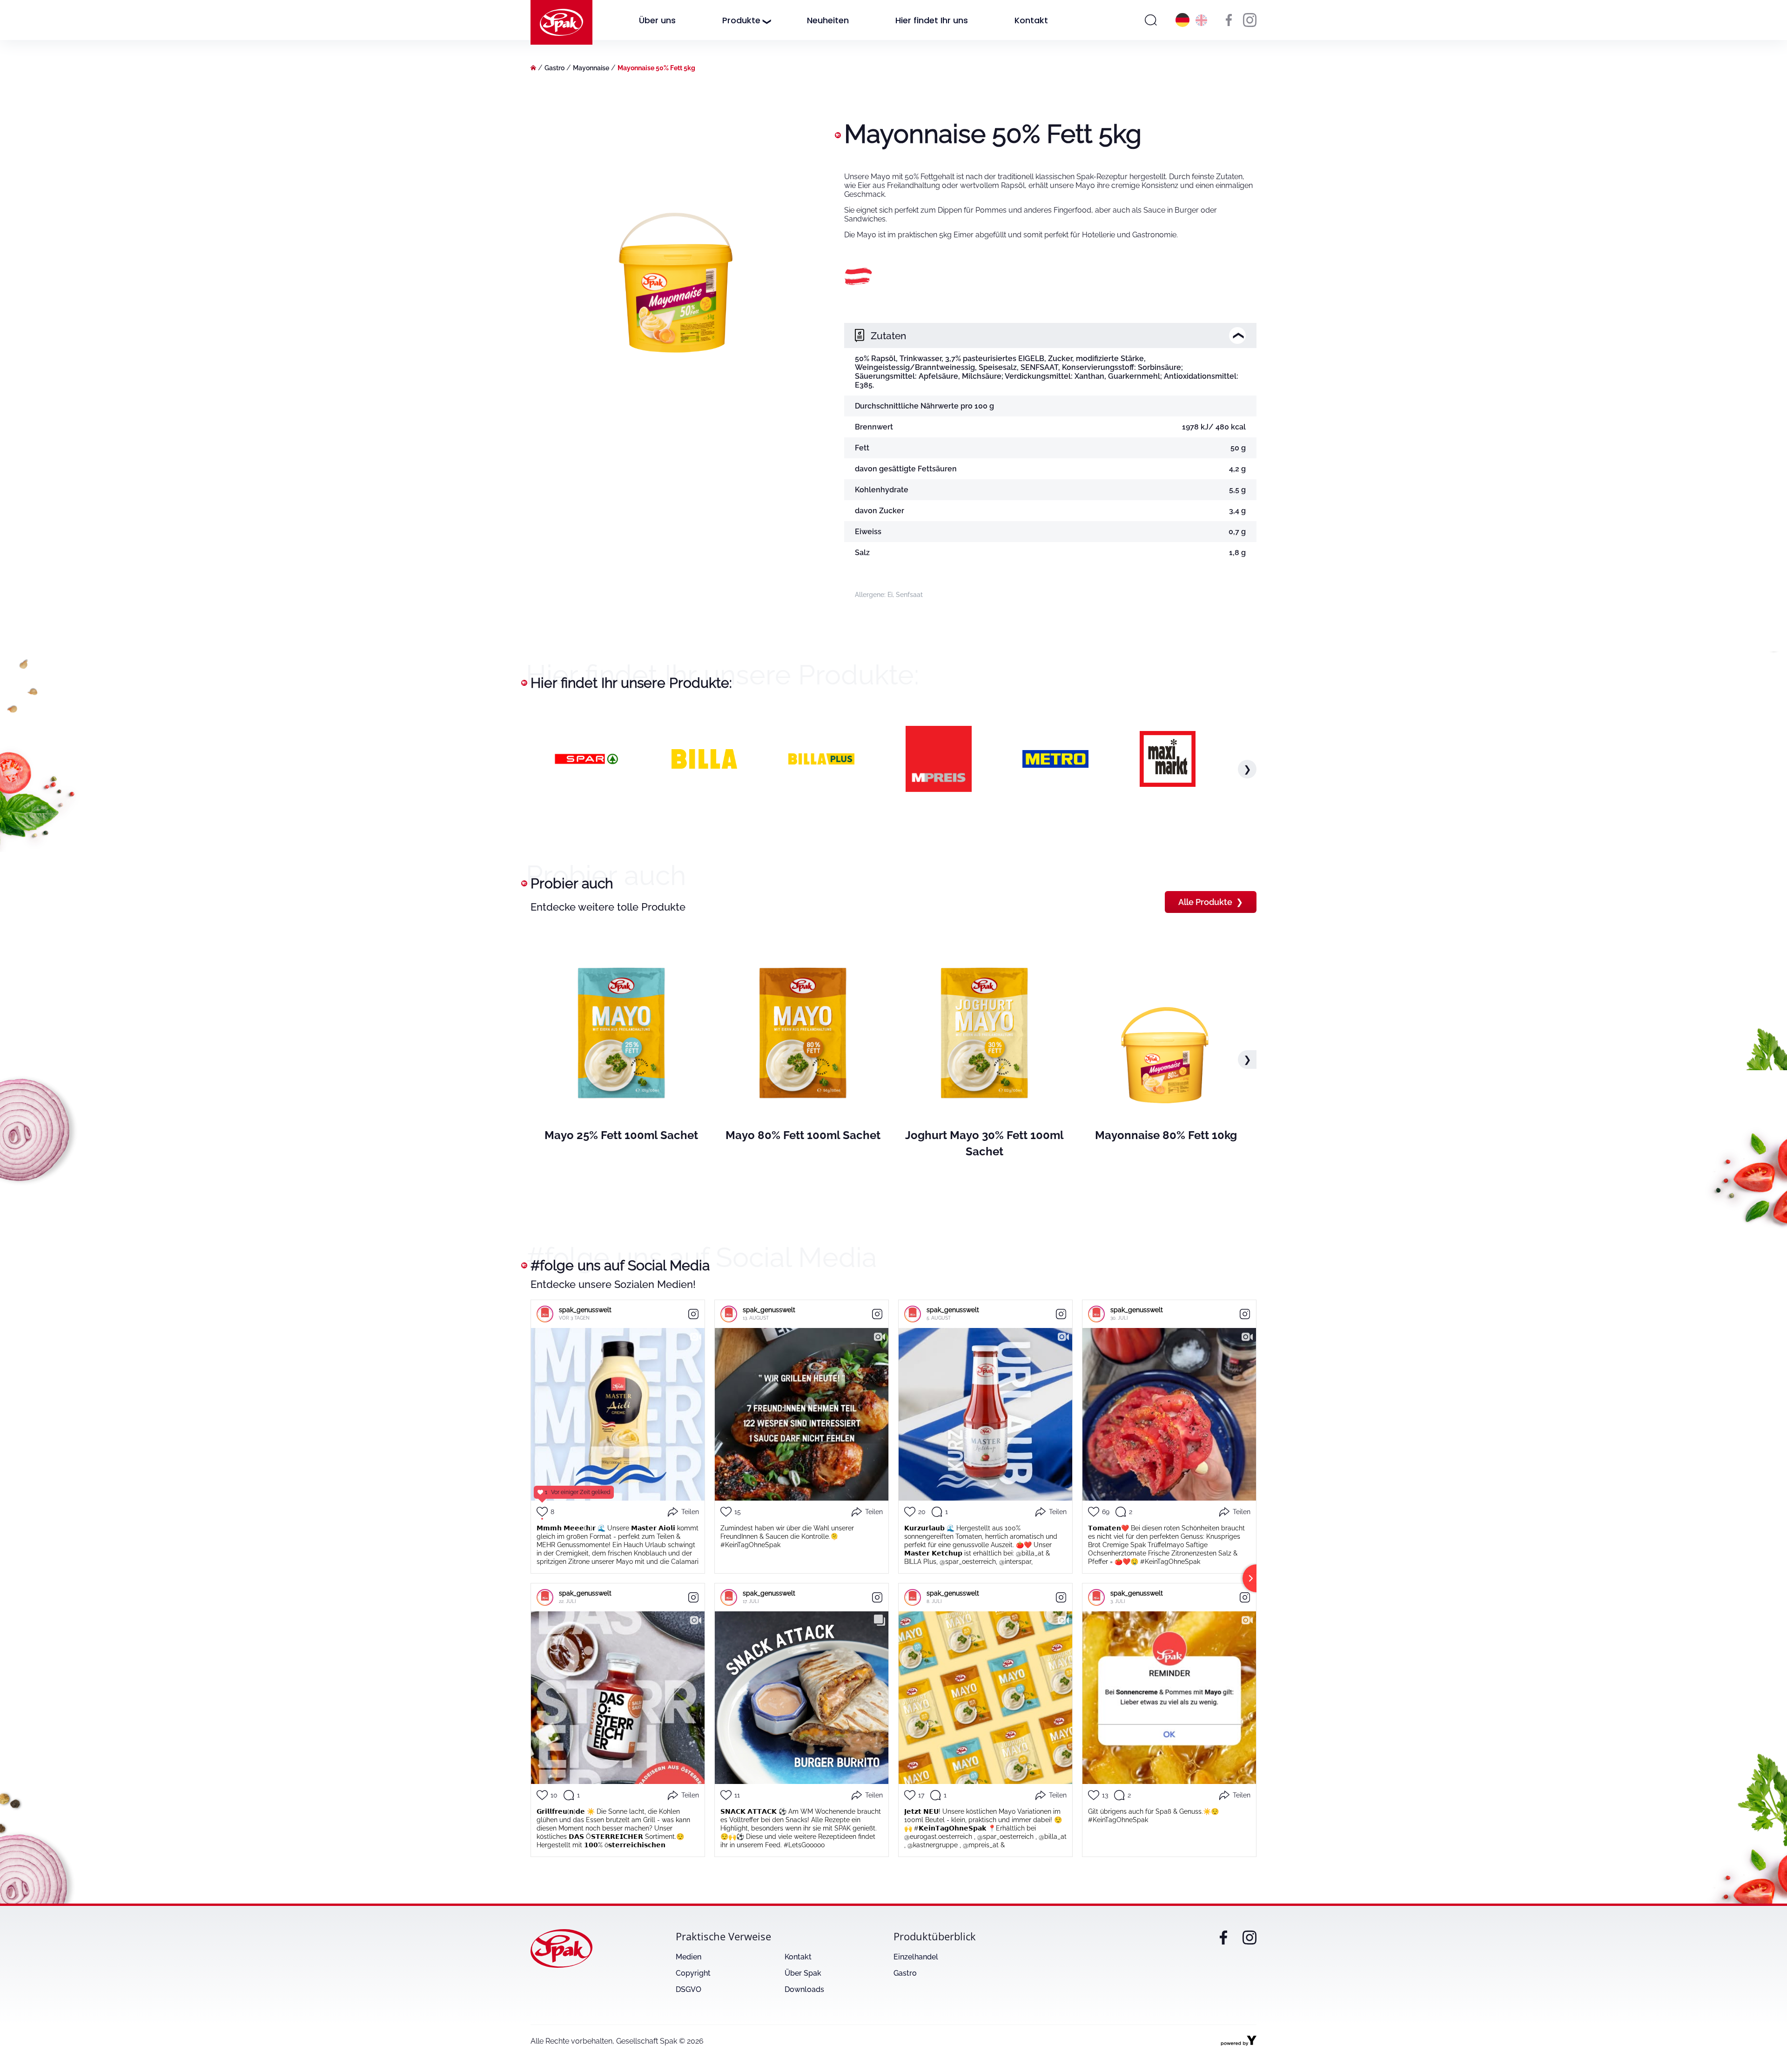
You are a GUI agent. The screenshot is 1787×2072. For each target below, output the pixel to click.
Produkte (741, 20)
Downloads (804, 1989)
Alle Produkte (1211, 902)
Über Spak (803, 1973)
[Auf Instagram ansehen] (693, 1314)
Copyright (693, 1973)
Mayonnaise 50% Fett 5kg (656, 68)
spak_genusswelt (585, 1310)
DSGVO (689, 1989)
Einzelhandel (916, 1957)
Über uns (657, 20)
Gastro (554, 68)
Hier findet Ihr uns (932, 20)
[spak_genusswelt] (545, 1314)
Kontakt (1031, 20)
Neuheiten (828, 20)
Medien (689, 1957)
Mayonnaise (591, 68)
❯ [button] (1247, 769)
